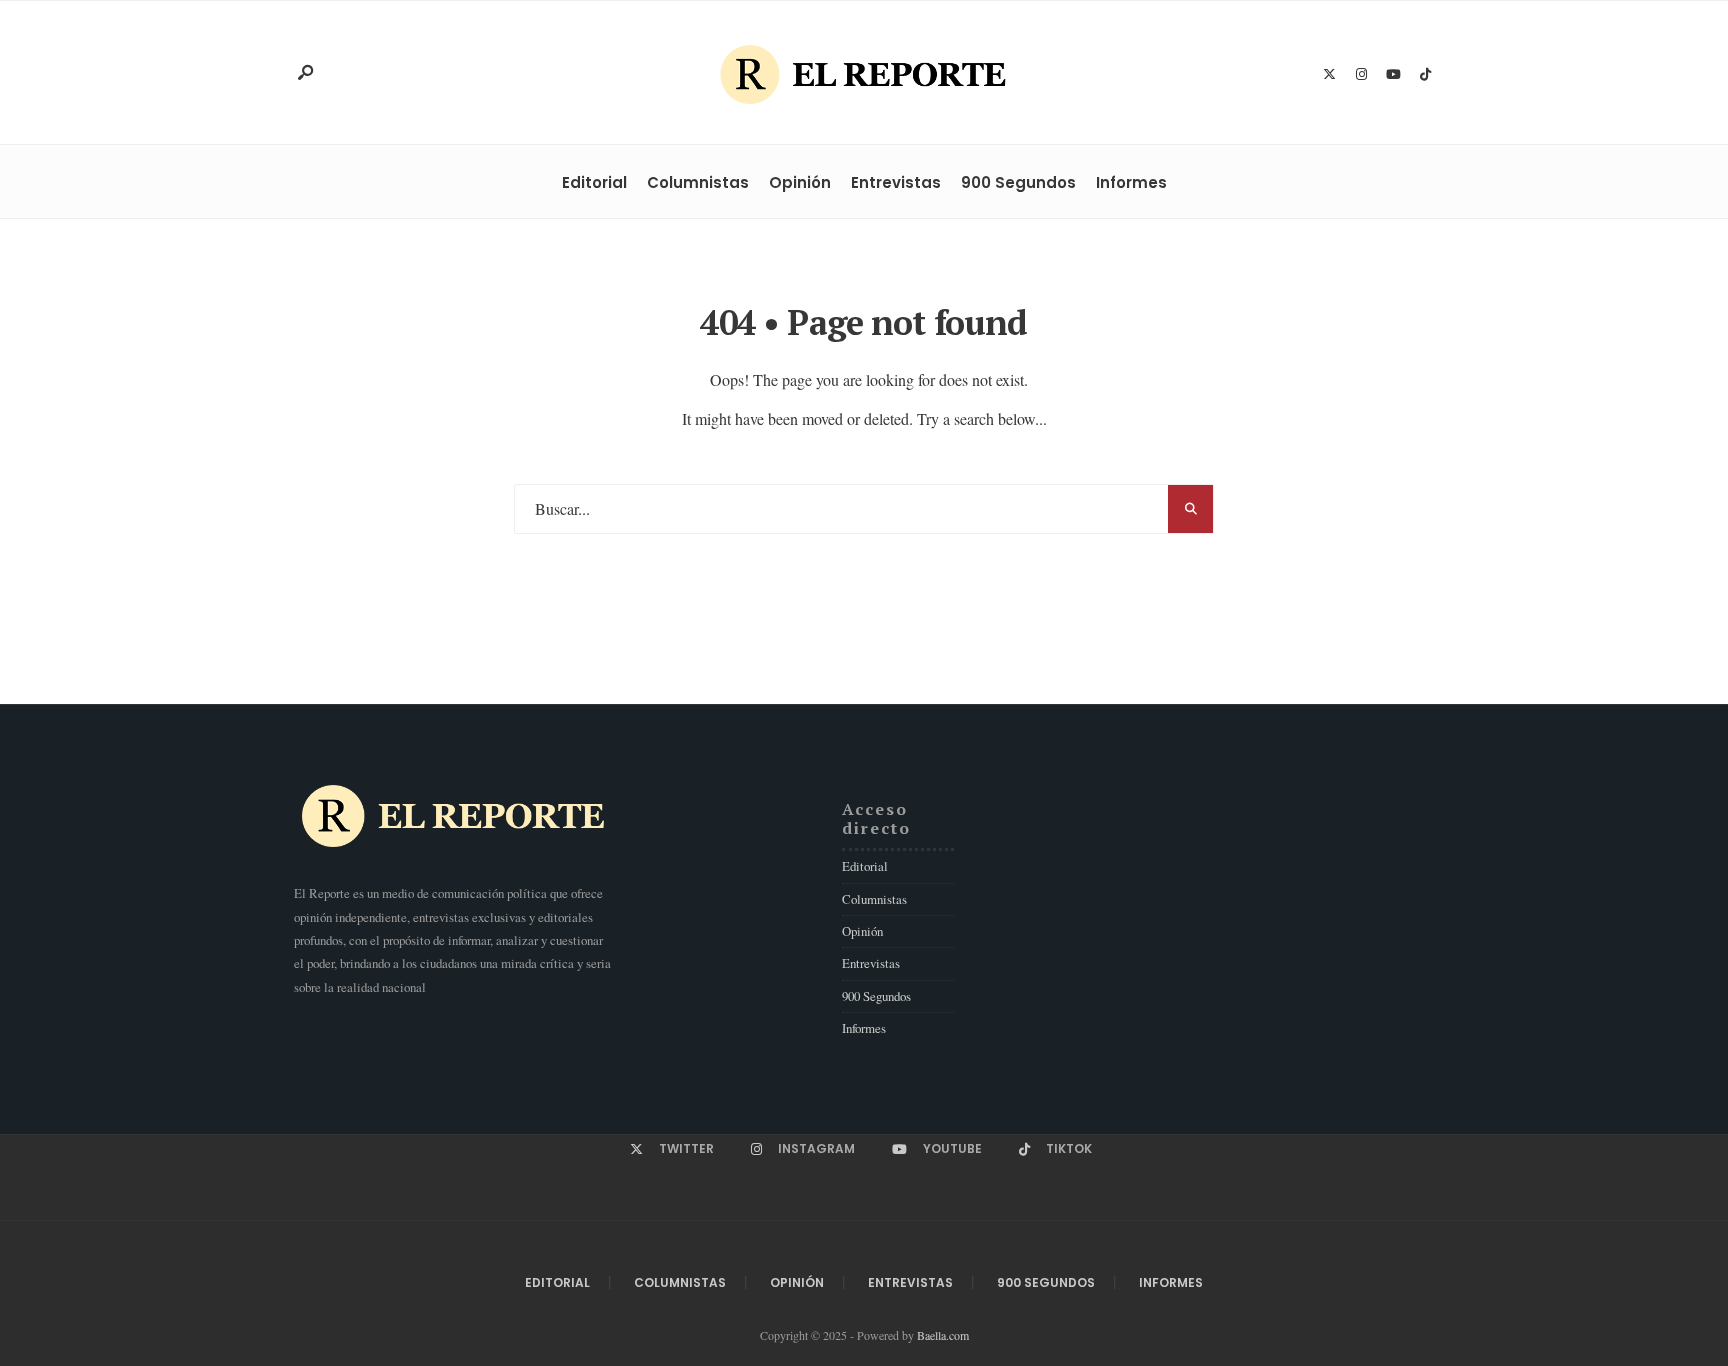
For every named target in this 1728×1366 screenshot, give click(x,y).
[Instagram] (1361, 75)
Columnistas (698, 182)
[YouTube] (1393, 75)
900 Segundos (1018, 182)
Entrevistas (896, 182)
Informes (1131, 182)
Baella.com (943, 1335)
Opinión (800, 182)
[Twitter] (1329, 75)
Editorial (594, 182)
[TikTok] (1425, 75)
